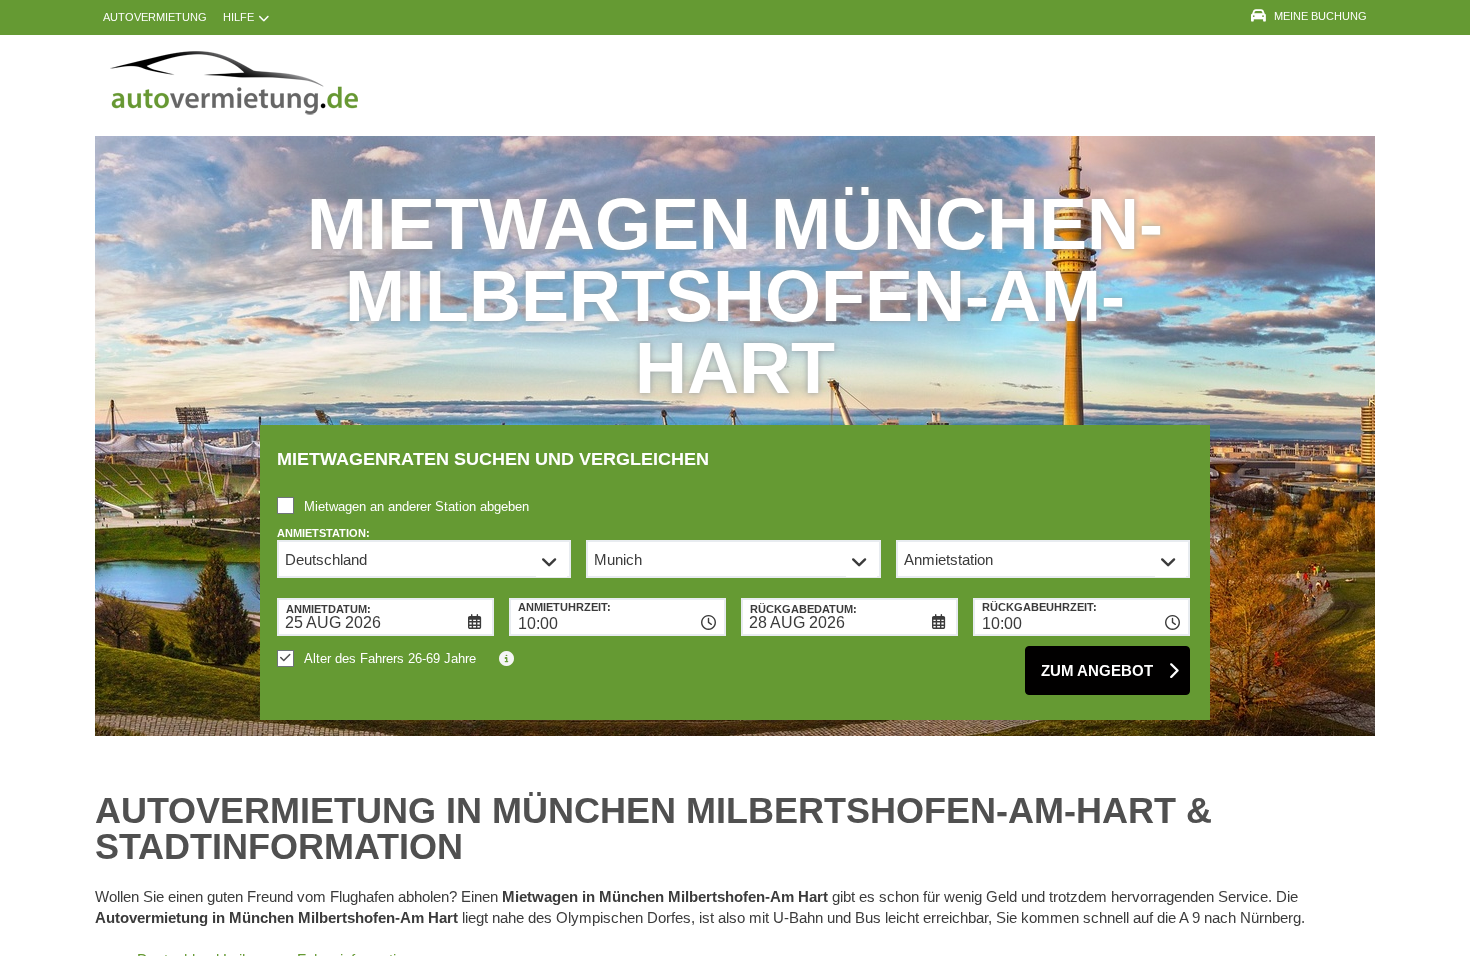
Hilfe (238, 17)
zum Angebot (1097, 670)
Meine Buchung (1320, 16)
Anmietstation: (323, 533)
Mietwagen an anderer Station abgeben (416, 506)
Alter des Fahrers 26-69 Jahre (390, 658)
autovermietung (155, 17)
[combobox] (617, 617)
